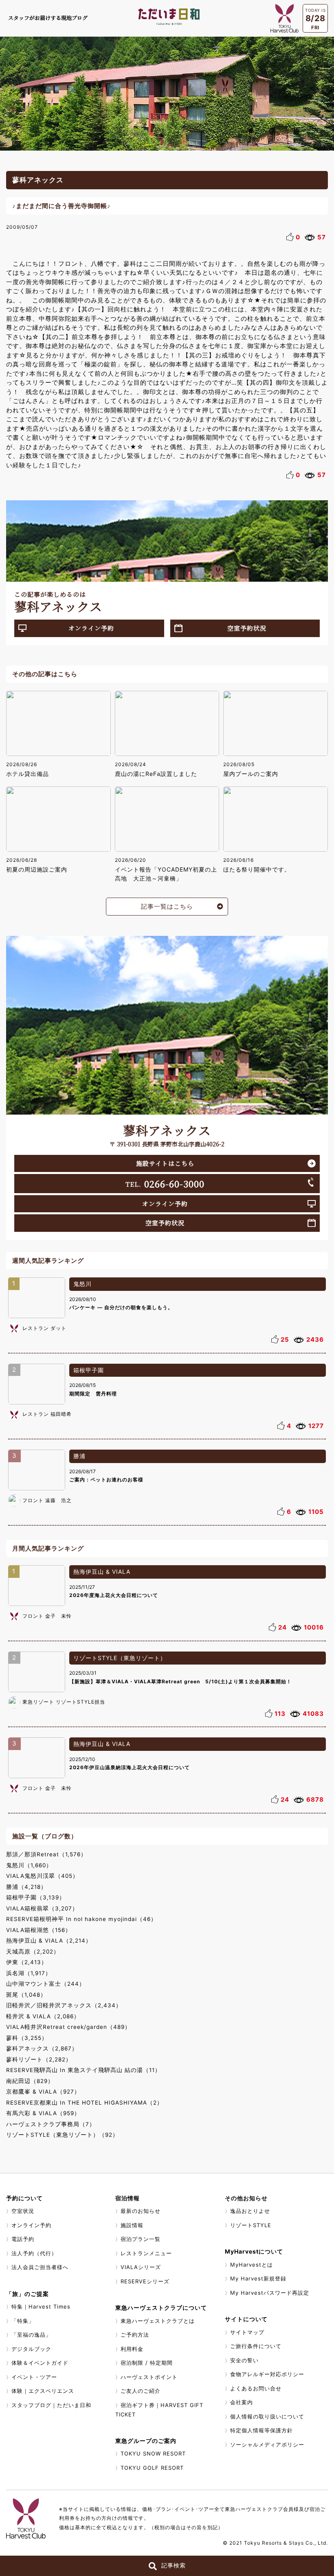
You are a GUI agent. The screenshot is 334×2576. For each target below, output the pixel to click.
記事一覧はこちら (167, 906)
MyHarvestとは (252, 2265)
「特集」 (23, 2321)
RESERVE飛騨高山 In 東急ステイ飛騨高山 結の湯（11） (83, 2070)
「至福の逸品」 (31, 2335)
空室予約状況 (247, 628)
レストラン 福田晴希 (47, 1414)
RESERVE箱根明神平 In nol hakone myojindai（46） (81, 1919)
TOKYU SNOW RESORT (153, 2453)
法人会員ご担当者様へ (40, 2267)
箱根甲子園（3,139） (36, 1897)
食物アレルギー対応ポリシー (267, 2374)
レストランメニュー (146, 2253)
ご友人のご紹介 (141, 2391)
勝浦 (79, 1456)
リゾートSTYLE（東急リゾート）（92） (62, 2135)
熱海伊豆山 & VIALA (102, 1572)
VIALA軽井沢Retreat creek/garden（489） (68, 2027)
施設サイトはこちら (165, 1163)
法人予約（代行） (34, 2253)
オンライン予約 (91, 628)
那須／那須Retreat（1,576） (46, 1854)
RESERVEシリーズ (145, 2281)
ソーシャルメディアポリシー (267, 2445)
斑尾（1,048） (26, 1995)
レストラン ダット (44, 1328)
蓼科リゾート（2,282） (39, 2059)
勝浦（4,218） (26, 1887)
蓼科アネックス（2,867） (42, 2048)
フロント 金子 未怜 (47, 1616)
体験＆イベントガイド (40, 2363)
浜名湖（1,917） (29, 1973)
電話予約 (23, 2239)
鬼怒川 (82, 1284)
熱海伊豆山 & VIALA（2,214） (49, 1941)
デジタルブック (31, 2349)
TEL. (165, 1183)
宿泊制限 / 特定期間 (147, 2363)
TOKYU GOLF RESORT (152, 2468)
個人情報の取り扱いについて (267, 2416)
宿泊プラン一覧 (141, 2239)
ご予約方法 (135, 2335)
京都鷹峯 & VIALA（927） (43, 2092)
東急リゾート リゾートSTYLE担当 (64, 1702)
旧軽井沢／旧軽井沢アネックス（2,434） (64, 2005)
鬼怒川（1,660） (29, 1865)
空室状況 (23, 2211)
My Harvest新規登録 (258, 2278)
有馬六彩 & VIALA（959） (43, 2113)
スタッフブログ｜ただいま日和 (51, 2405)
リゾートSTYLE (251, 2225)
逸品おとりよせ (250, 2211)
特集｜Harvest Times (41, 2307)
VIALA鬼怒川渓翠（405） (42, 1876)
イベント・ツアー (34, 2377)
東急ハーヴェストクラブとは (158, 2321)
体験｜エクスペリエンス (43, 2391)
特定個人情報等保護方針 (261, 2430)
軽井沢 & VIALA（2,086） (43, 2016)
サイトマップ (247, 2332)
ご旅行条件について (256, 2346)
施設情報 (132, 2225)
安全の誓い (244, 2360)
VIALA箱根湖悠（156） (39, 1930)
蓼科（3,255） (27, 2038)
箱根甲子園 (89, 1370)
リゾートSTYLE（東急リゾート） (120, 1658)
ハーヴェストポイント (149, 2377)
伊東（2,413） (27, 1962)
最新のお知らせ (141, 2211)
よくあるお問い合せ (256, 2388)
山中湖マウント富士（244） (46, 1984)
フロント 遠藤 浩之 (47, 1500)
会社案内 (242, 2402)
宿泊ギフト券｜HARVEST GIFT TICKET (159, 2410)
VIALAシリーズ (141, 2267)
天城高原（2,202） (33, 1952)
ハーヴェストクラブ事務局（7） (51, 2124)
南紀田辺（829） (30, 2081)
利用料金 (132, 2349)
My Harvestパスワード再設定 (270, 2293)
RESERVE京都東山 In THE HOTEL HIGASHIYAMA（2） (85, 2103)
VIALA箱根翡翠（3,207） (42, 1908)
